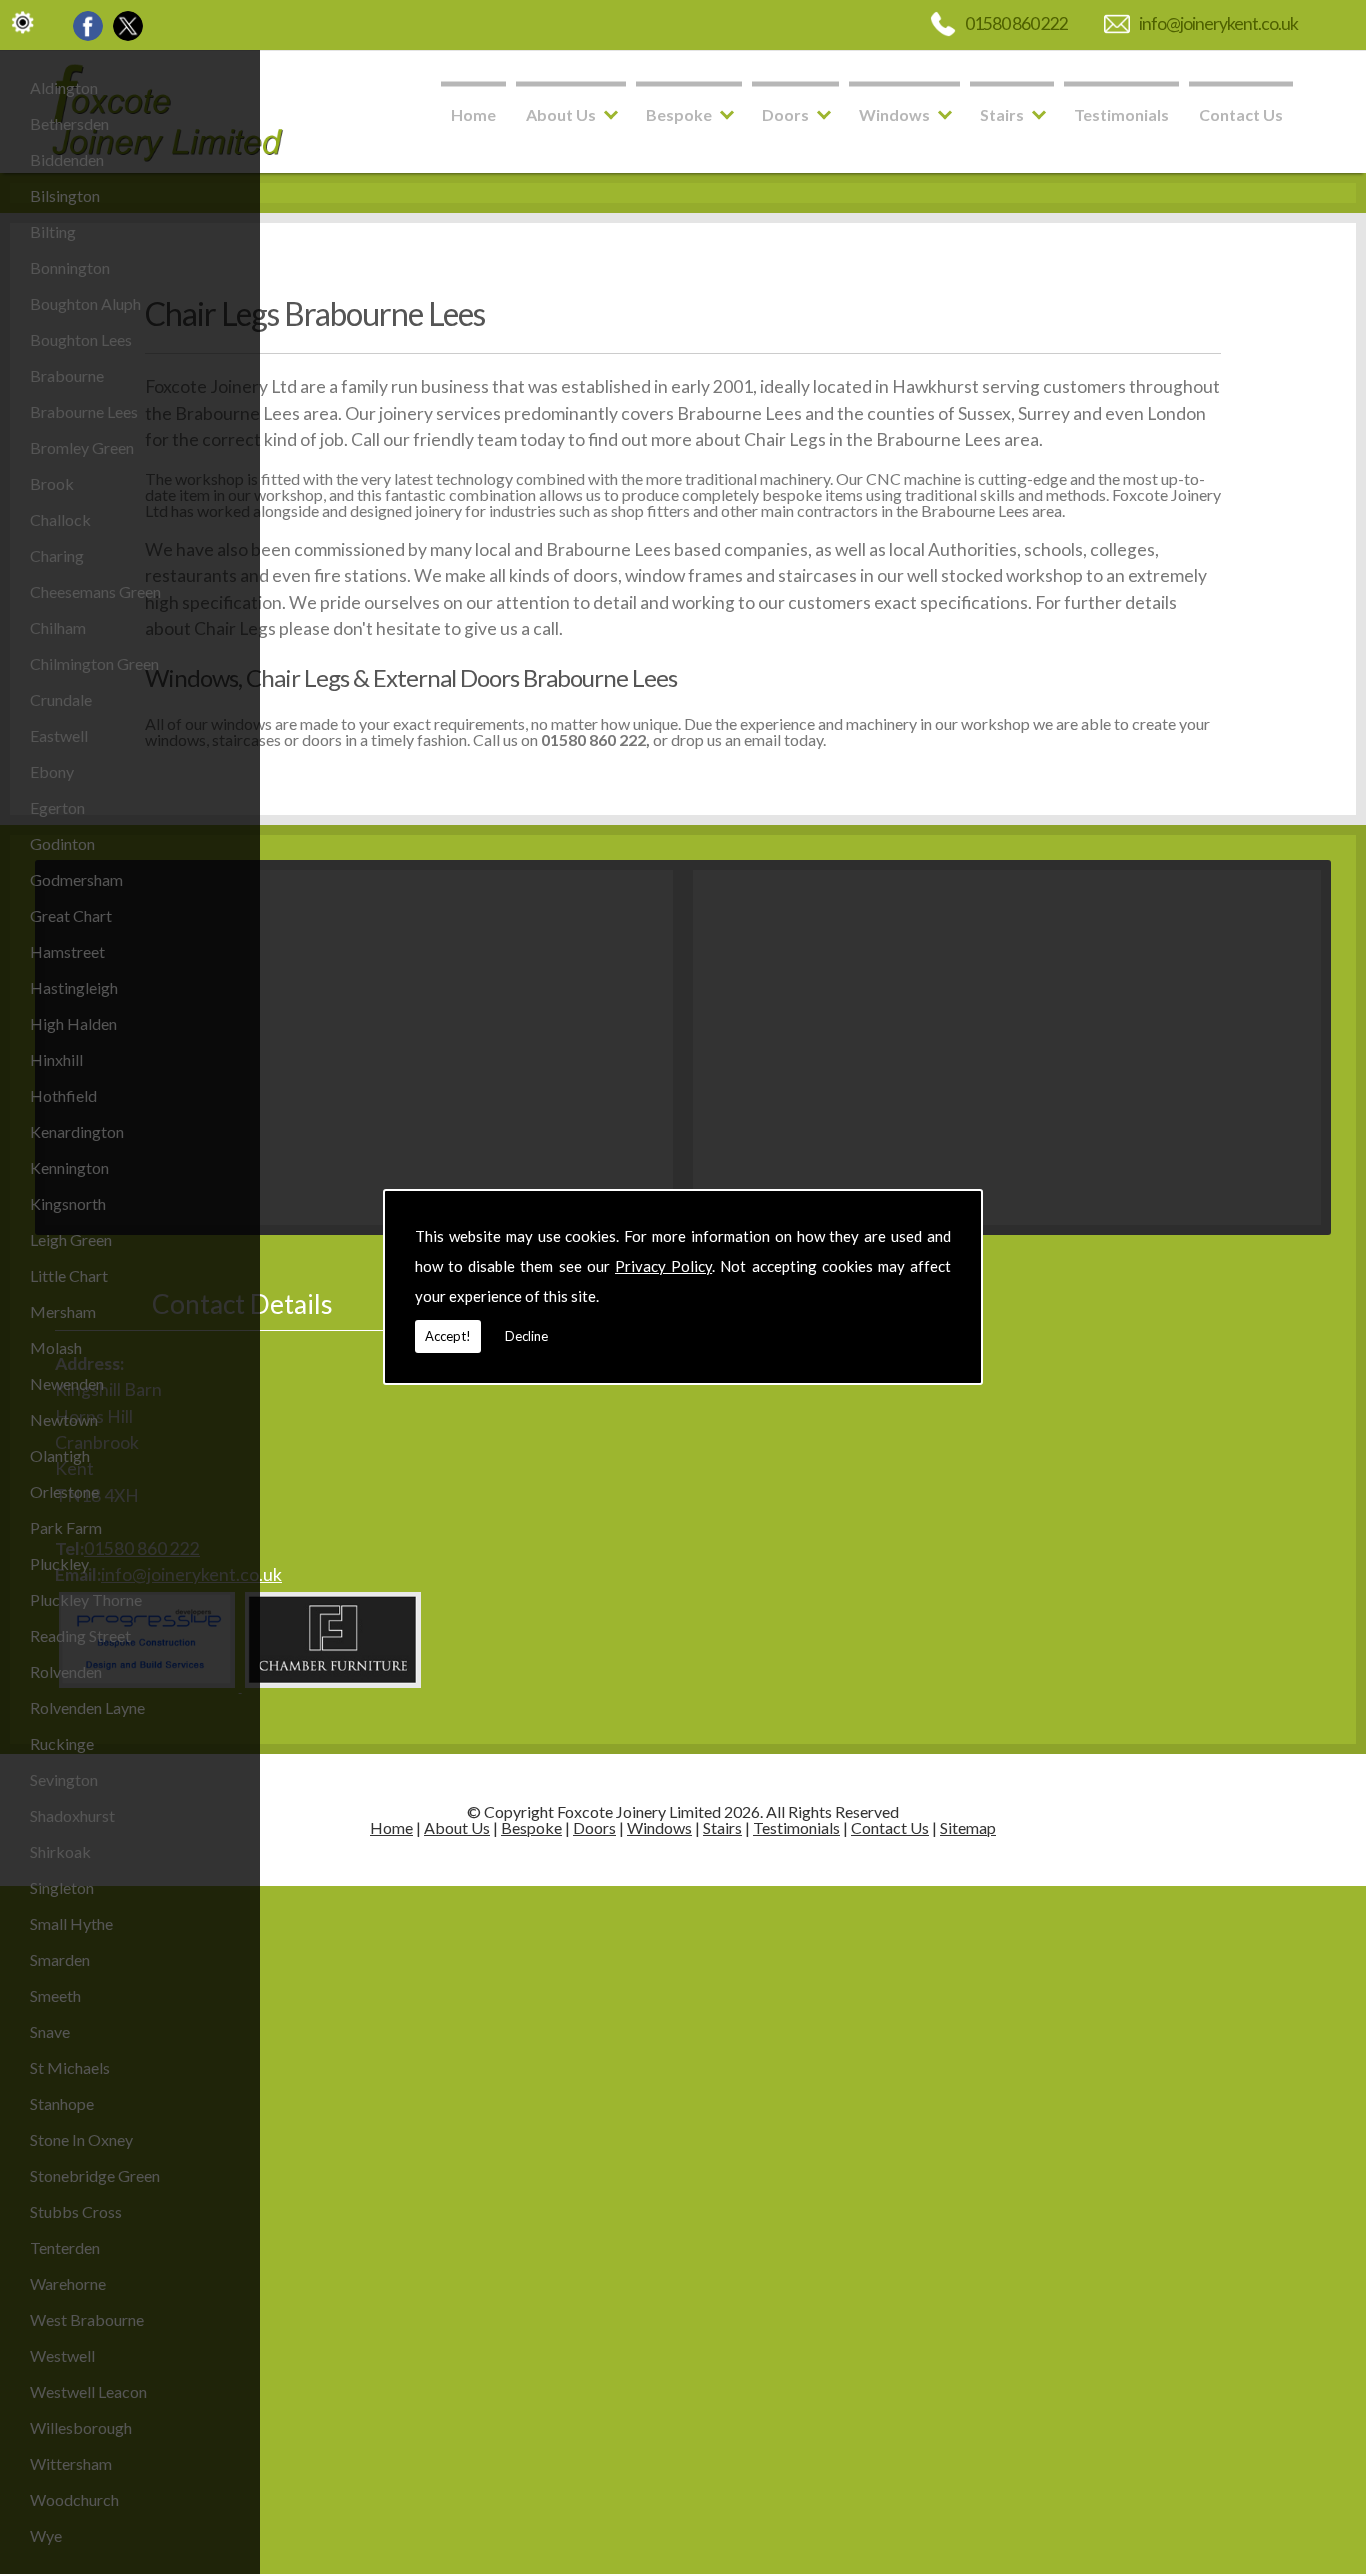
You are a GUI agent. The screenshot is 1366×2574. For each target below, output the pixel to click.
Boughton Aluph (85, 303)
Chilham (58, 627)
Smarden (60, 1959)
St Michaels (70, 2067)
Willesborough (81, 2427)
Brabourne (67, 375)
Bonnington (70, 267)
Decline (526, 1336)
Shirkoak (60, 1851)
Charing (57, 555)
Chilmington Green (94, 663)
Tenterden (65, 2247)
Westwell (62, 2355)
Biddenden (67, 159)
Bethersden (69, 123)
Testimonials (1121, 114)
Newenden (67, 1383)
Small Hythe (71, 1923)
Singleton (62, 1887)
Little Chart (69, 1275)
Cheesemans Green (95, 591)
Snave (50, 2031)
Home (473, 114)
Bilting (53, 231)
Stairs (1002, 114)
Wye (46, 2535)
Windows (894, 114)
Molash (56, 1347)
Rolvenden (66, 1671)
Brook (52, 483)
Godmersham (76, 879)
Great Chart (71, 915)
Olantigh (60, 1455)
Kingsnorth (68, 1203)
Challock (60, 519)
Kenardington (77, 1131)
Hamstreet (67, 951)
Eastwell (59, 735)
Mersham (63, 1311)
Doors (785, 114)
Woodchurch (74, 2499)
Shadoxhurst (72, 1815)
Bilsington (65, 195)
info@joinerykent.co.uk (1218, 23)
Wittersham (71, 2463)
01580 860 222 (1016, 23)
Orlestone (64, 1491)
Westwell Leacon (88, 2391)
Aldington (64, 87)
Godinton (62, 843)
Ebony (52, 771)
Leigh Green (71, 1239)
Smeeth (55, 1995)
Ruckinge (62, 1743)
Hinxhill (56, 1059)
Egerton (57, 807)
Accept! (448, 1336)
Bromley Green (82, 447)
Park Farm (66, 1527)
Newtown (64, 1419)
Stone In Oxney (81, 2139)
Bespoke (679, 114)
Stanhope (62, 2103)
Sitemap (968, 1827)
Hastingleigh (74, 987)
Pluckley (59, 1563)
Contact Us (1241, 114)
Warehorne (68, 2283)
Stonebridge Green (95, 2175)
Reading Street (80, 1635)
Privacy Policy (663, 1266)
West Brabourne (87, 2319)
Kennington (69, 1167)
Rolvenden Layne (87, 1707)
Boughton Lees (81, 339)
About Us (561, 114)
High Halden (73, 1023)
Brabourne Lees (84, 411)
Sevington (64, 1779)
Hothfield (63, 1095)
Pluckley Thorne (86, 1599)
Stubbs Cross (76, 2211)
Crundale (61, 699)
